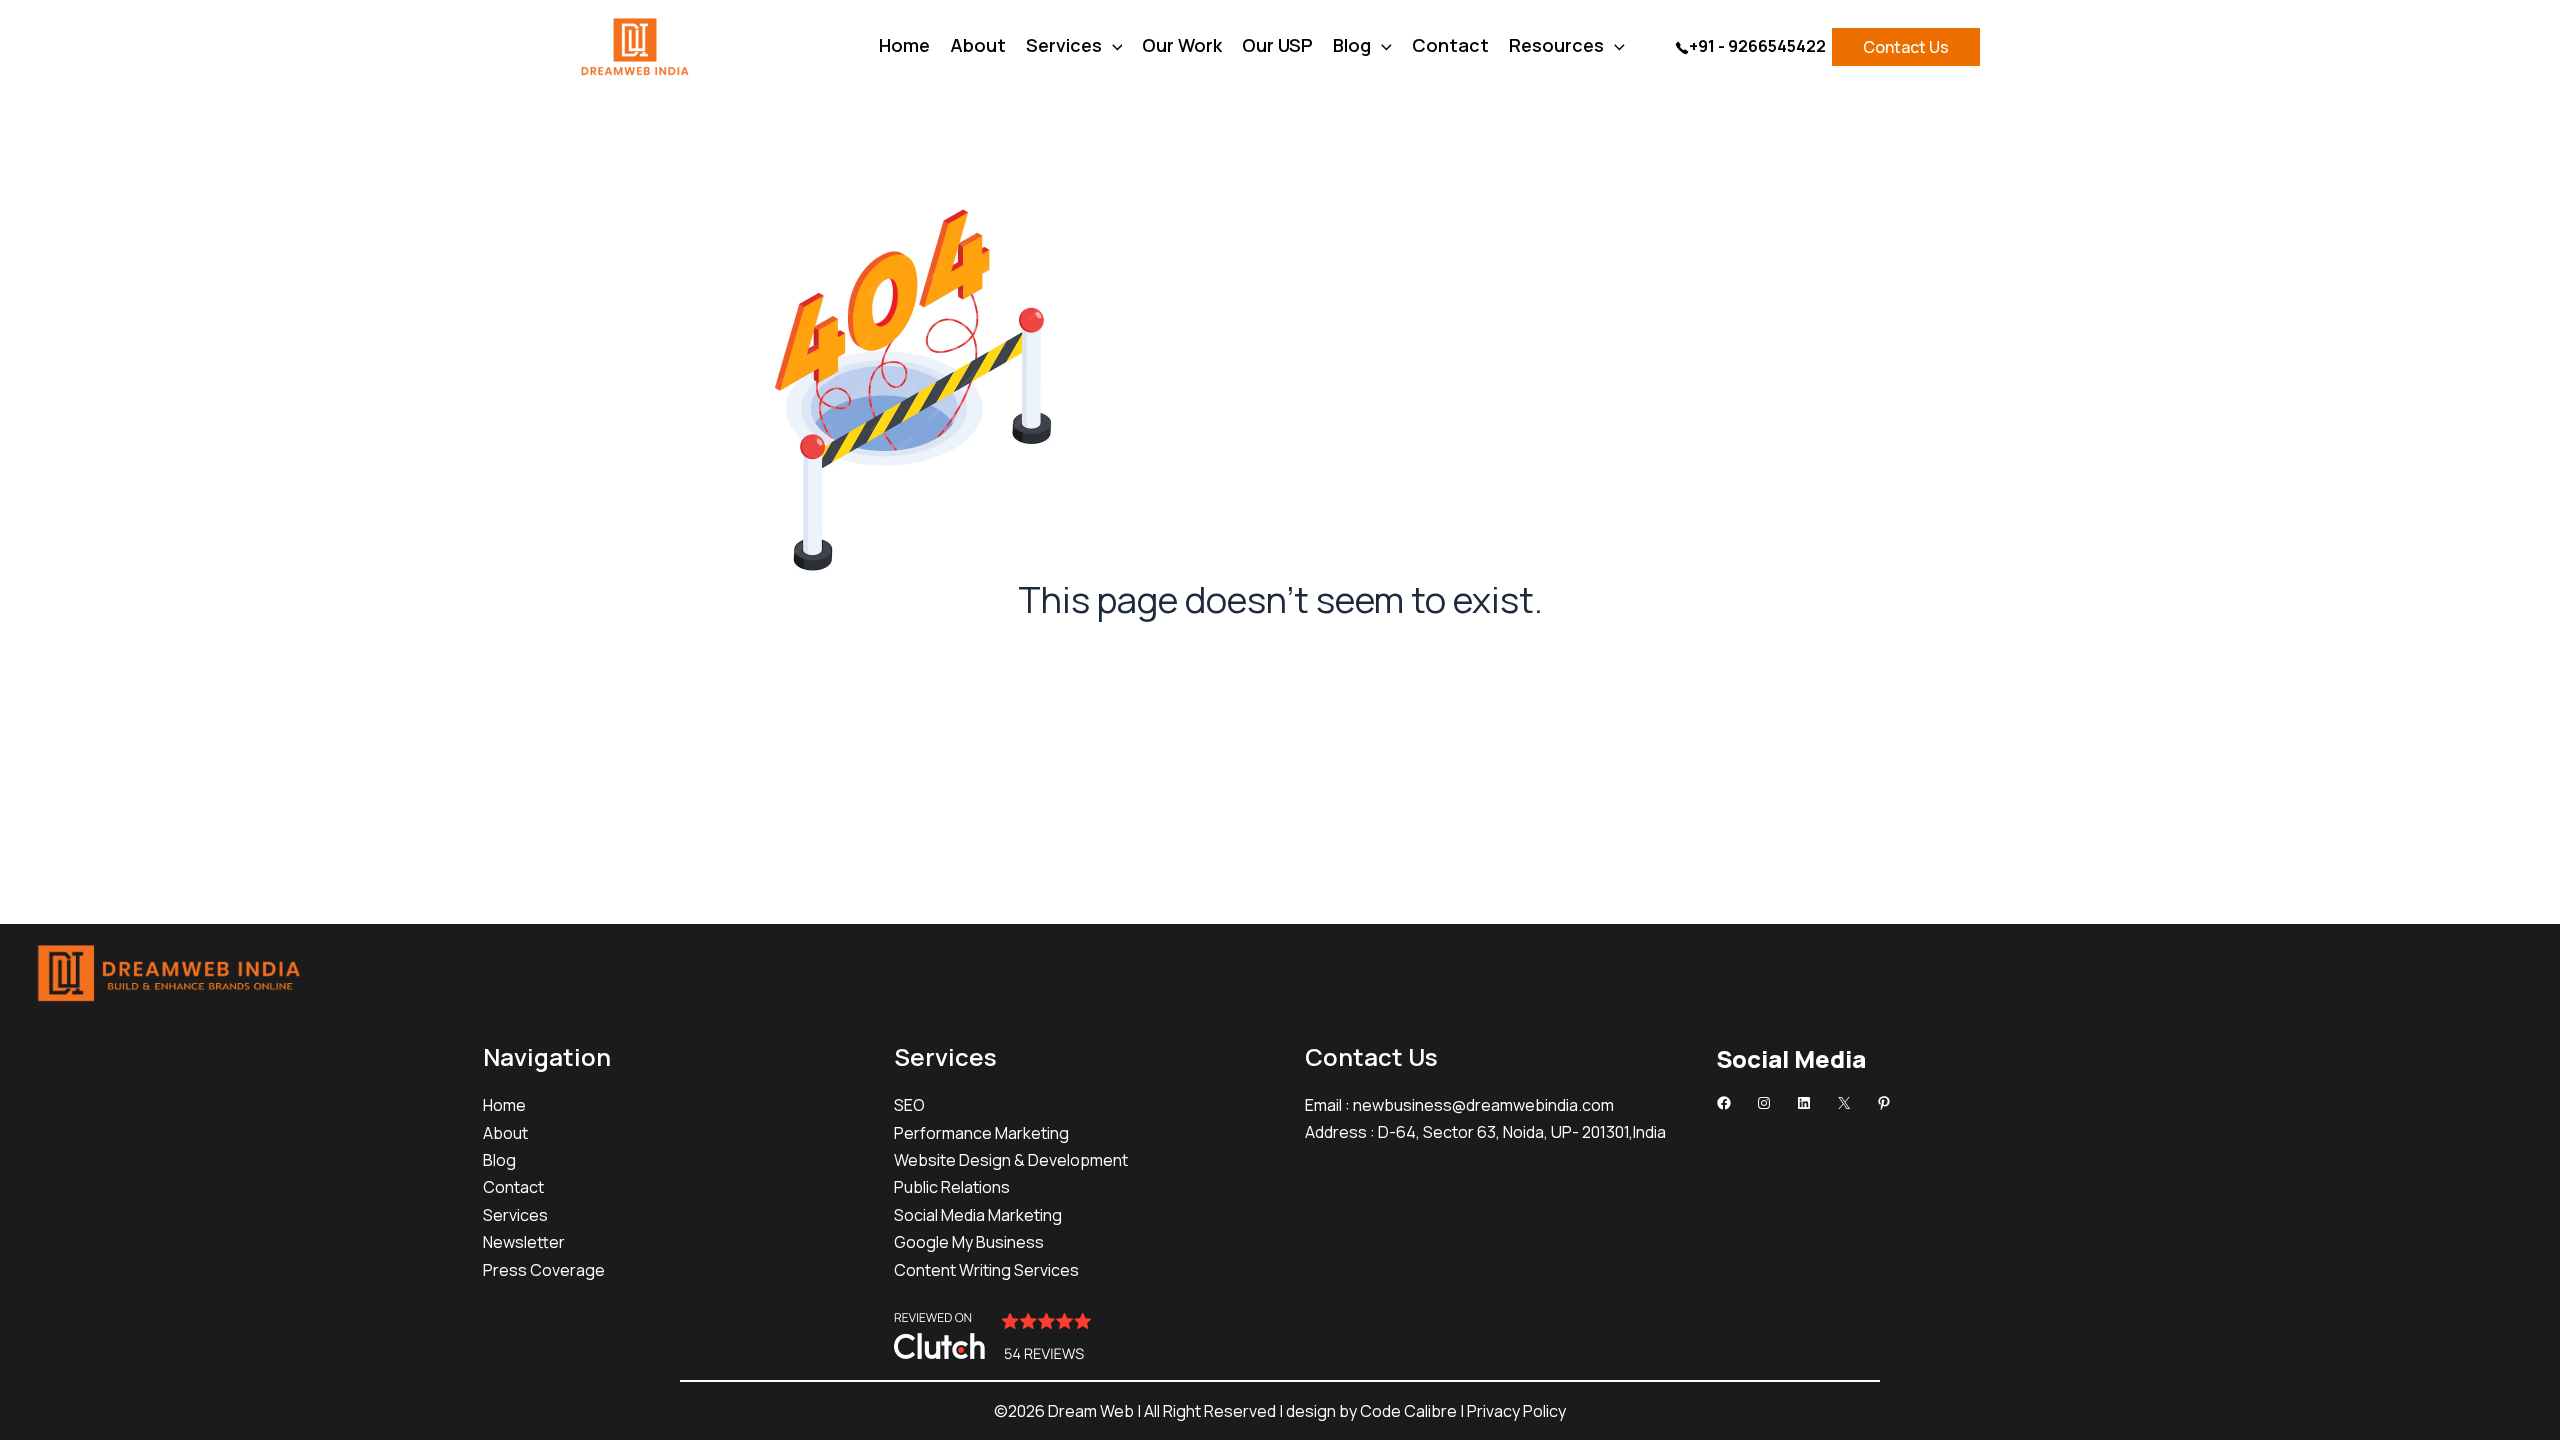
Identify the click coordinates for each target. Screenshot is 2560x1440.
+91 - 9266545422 (1757, 46)
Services (1064, 48)
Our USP (1277, 48)
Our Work (1182, 48)
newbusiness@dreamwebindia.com (1483, 1105)
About (978, 48)
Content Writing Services (986, 1270)
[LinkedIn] (1804, 1103)
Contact (1450, 48)
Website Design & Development (1011, 1160)
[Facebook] (1724, 1103)
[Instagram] (1764, 1103)
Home (904, 48)
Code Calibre (1410, 1411)
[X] (1844, 1103)
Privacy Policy (1516, 1411)
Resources (1556, 48)
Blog (1352, 48)
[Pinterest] (1884, 1103)
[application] (1112, 46)
